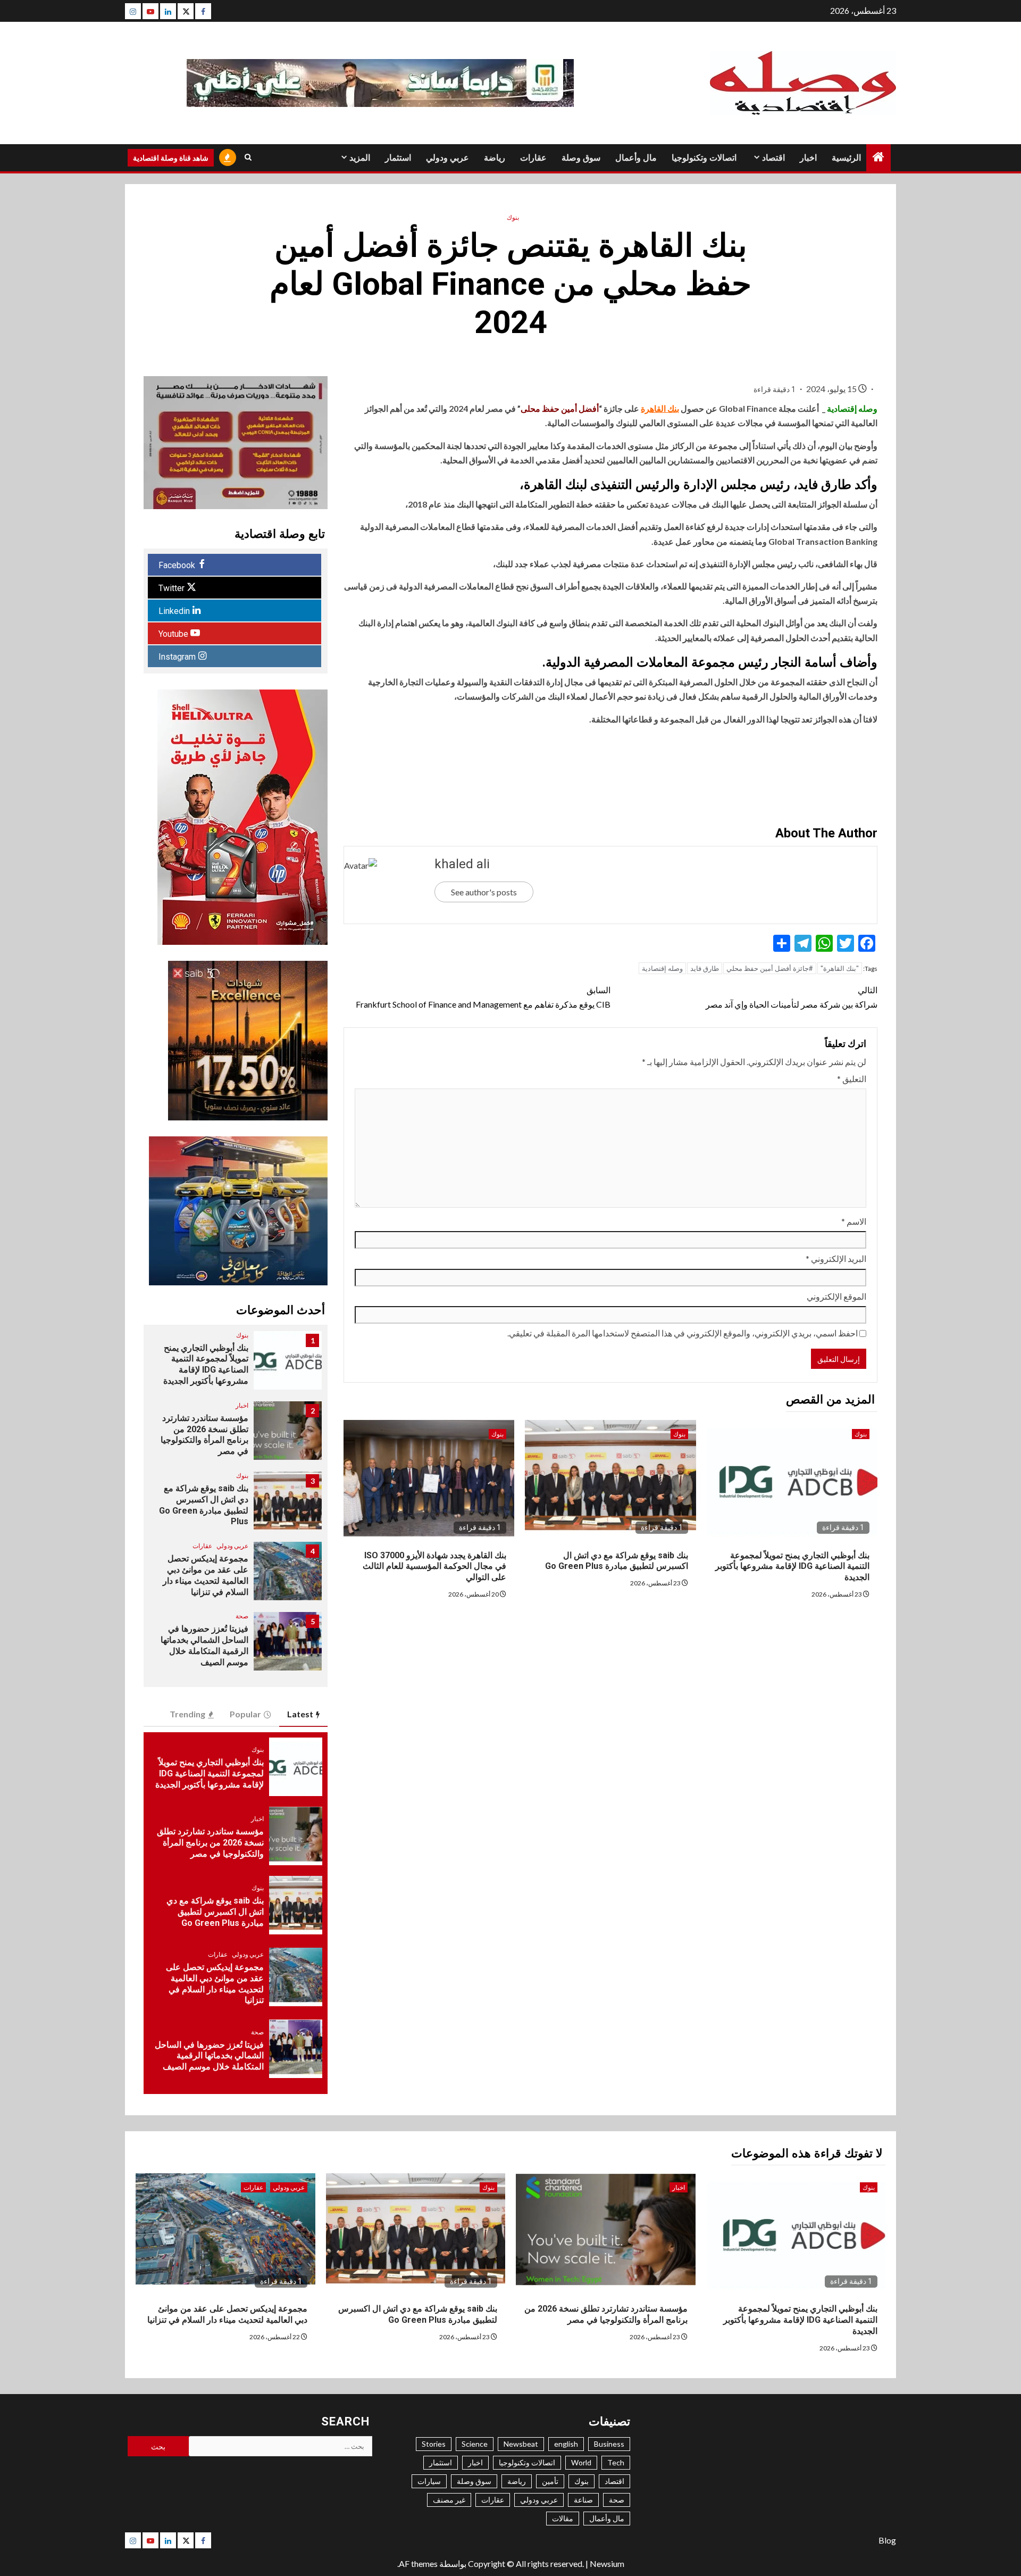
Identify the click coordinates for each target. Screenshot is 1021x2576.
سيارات (429, 2481)
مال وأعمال (636, 158)
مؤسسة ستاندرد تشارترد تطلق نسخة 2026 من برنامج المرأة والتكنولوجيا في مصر (204, 1435)
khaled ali (462, 864)
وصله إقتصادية (662, 968)
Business (609, 2444)
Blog (887, 2540)
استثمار (398, 158)
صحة (242, 1616)
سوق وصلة (581, 158)
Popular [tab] (245, 1714)
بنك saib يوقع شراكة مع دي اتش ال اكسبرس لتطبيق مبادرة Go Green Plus (617, 1561)
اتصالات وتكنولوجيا (704, 158)
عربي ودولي (447, 158)
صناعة (583, 2500)
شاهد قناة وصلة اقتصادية (171, 158)
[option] (235, 1366)
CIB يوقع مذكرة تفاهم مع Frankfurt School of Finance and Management (483, 997)
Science (475, 2444)
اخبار (808, 158)
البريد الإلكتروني (836, 1258)
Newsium (607, 2563)
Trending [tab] (187, 1714)
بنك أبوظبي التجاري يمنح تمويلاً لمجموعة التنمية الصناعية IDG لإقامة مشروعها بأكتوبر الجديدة (792, 1567)
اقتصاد (773, 158)
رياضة (495, 158)
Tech (616, 2462)
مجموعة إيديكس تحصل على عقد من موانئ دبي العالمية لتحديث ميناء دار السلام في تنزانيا (227, 2314)
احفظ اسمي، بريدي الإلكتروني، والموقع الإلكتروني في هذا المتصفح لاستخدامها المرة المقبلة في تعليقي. (683, 1333)
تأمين (550, 2481)
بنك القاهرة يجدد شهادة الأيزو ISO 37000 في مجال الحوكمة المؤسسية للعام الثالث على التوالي (434, 1567)
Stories (434, 2444)
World (581, 2462)
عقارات (533, 158)
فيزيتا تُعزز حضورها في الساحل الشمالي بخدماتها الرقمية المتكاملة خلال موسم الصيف (209, 2056)
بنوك (513, 217)
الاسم (854, 1221)
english (566, 2444)
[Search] (248, 157)
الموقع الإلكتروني (836, 1296)
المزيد (360, 158)
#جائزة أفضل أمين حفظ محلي (770, 968)
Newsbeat (521, 2444)
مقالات (563, 2518)
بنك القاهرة (660, 408)
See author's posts (484, 892)
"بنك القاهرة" (840, 968)
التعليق (852, 1079)
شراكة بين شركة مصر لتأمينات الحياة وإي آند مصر (792, 997)
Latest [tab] (300, 1714)
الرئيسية (846, 158)
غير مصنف (449, 2500)
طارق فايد (705, 968)
